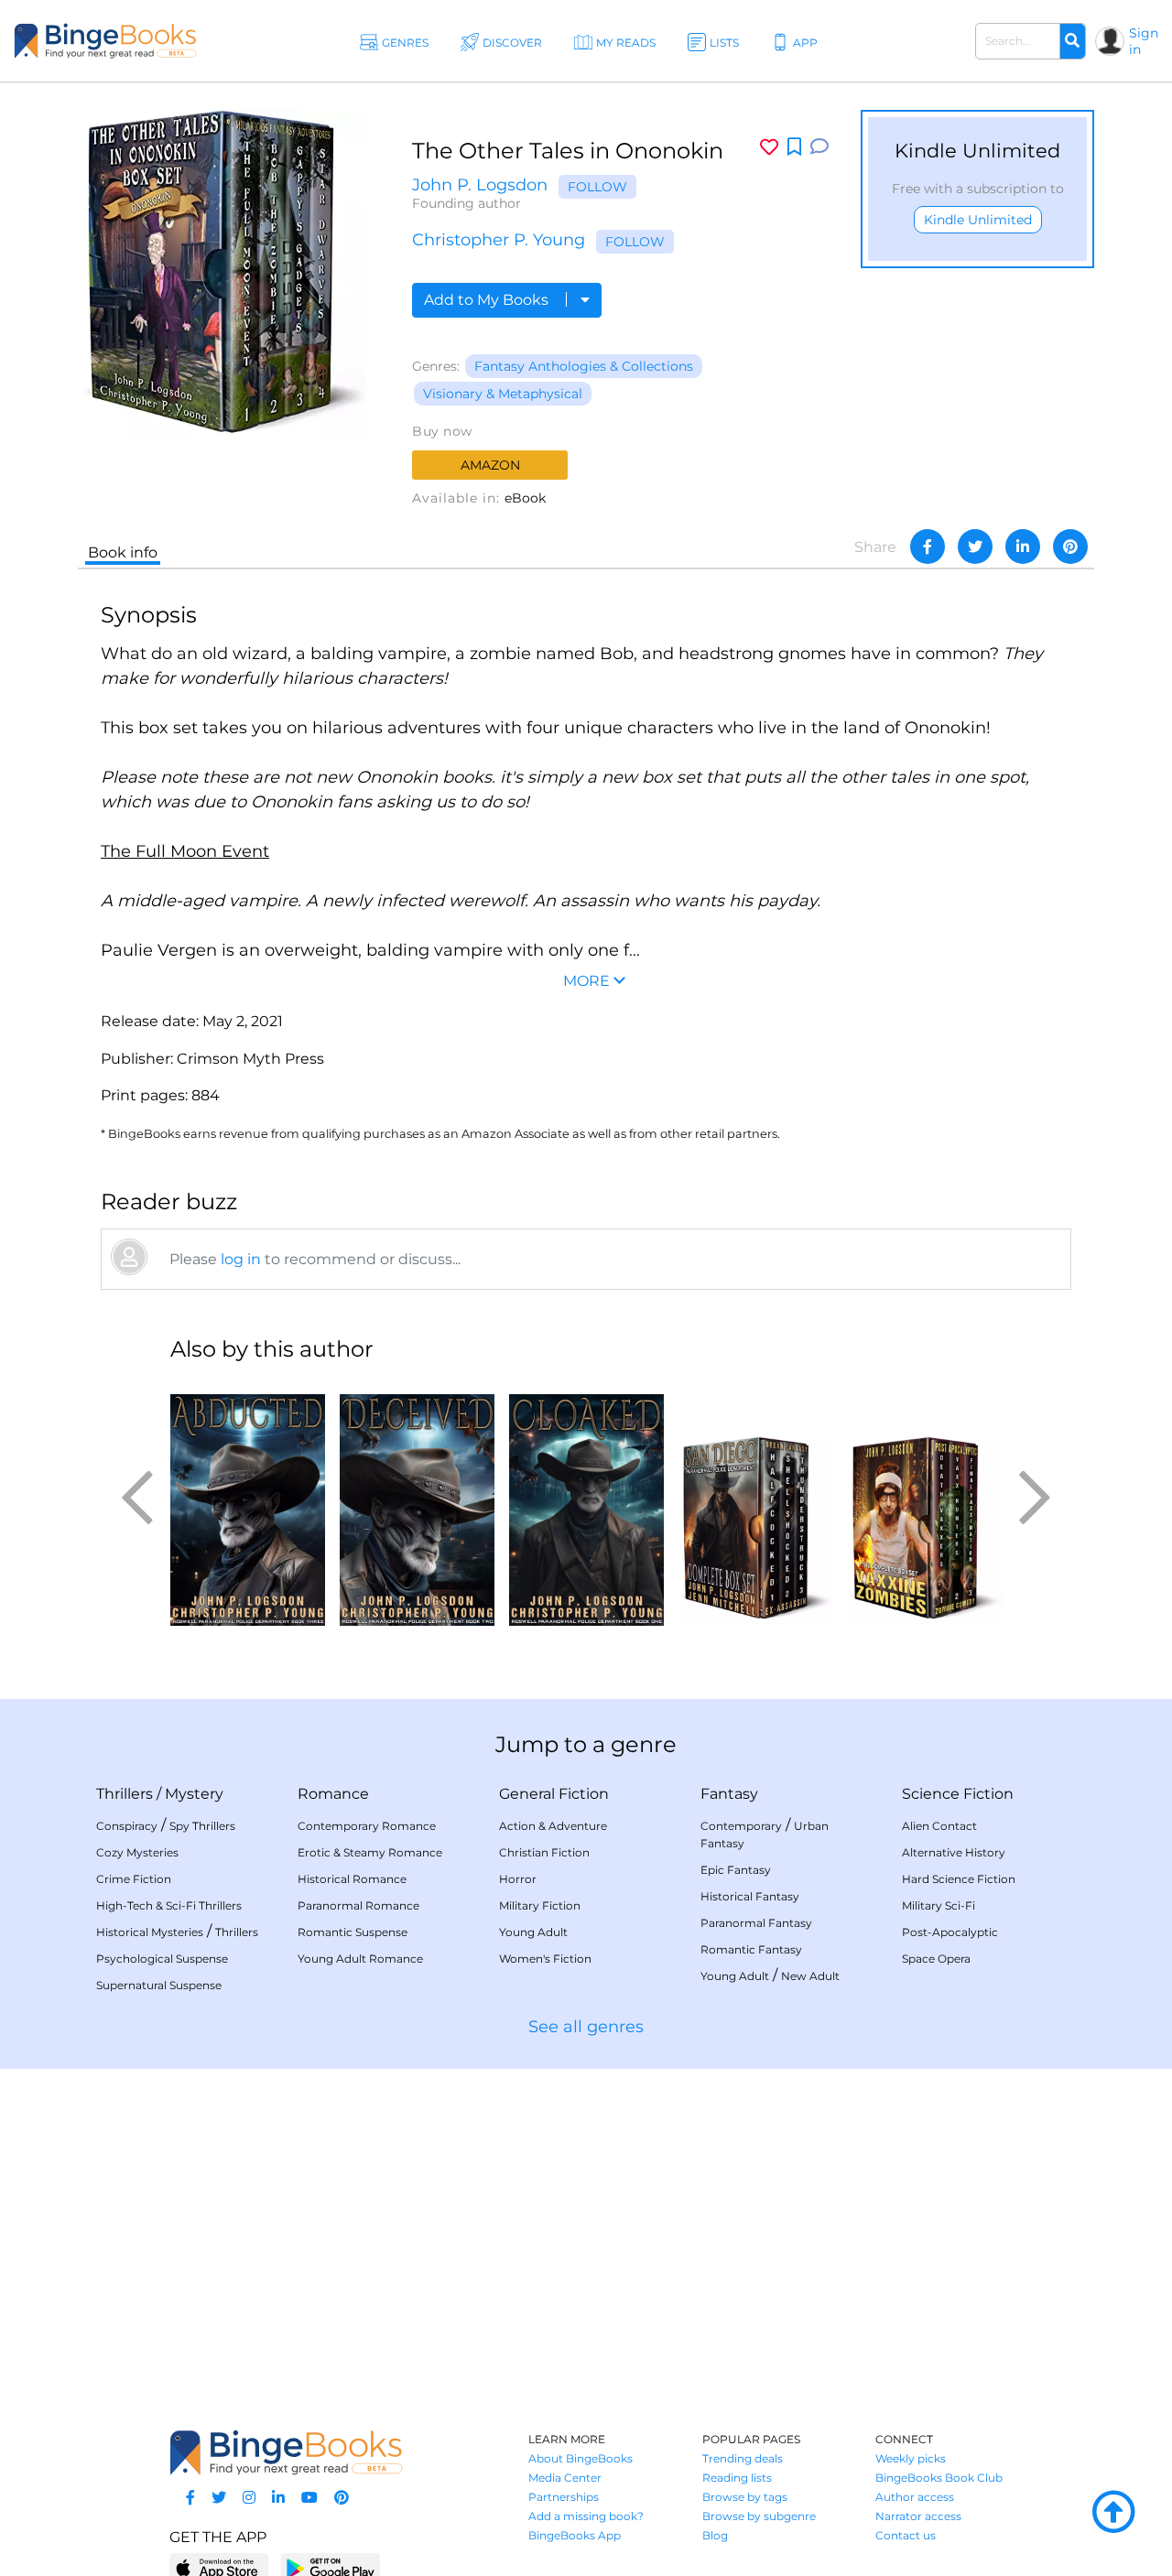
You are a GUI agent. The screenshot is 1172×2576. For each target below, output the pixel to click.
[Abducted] (248, 1502)
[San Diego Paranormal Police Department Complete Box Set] (756, 1502)
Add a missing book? (586, 2516)
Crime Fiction (134, 1879)
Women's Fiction (545, 1959)
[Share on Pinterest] (1070, 547)
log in (241, 1259)
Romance (333, 1794)
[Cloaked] (586, 1502)
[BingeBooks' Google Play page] (330, 2567)
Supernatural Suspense (159, 1985)
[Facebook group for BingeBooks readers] (190, 2498)
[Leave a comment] (819, 147)
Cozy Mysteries (137, 1852)
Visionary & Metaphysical (503, 394)
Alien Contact (939, 1826)
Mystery (194, 1794)
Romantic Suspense (353, 1932)
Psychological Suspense (162, 1959)
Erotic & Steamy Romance (370, 1852)
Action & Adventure (553, 1826)
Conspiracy (127, 1826)
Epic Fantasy (736, 1870)
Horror (518, 1879)
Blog (715, 2535)
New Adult (810, 1976)
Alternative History (954, 1852)
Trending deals (743, 2458)
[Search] (1072, 41)
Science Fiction (958, 1794)
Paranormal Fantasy (756, 1923)
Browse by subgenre (759, 2516)
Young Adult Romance (360, 1959)
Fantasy (729, 1794)
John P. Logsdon (480, 185)
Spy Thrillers (202, 1826)
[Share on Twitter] (975, 547)
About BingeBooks (581, 2458)
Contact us (906, 2535)
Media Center (565, 2478)
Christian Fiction (544, 1852)
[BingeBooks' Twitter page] (219, 2498)
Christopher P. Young (499, 240)
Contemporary (741, 1826)
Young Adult (533, 1932)
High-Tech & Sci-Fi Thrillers (169, 1905)
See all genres (586, 2027)
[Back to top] (1113, 2513)
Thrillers (125, 1794)
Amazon (490, 465)
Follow (597, 187)
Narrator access (918, 2516)
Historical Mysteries (150, 1932)
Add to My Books (488, 300)
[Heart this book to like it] (769, 147)
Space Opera (936, 1959)
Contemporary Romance (367, 1826)
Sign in (1144, 41)
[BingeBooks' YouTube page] (309, 2498)
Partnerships (564, 2497)
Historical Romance (352, 1879)
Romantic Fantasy (751, 1949)
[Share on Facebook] (928, 547)
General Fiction (554, 1794)
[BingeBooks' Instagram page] (249, 2498)
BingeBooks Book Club (939, 2478)
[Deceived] (417, 1502)
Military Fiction (540, 1905)
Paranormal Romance (358, 1905)
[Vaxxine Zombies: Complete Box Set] (925, 1502)
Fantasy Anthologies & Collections (584, 366)
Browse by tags (745, 2497)
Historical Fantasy (750, 1896)
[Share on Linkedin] (1023, 547)
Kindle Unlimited (978, 220)
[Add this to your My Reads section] (794, 147)
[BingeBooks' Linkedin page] (278, 2498)
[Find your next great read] (105, 41)
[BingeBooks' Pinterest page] (342, 2498)
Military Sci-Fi (939, 1905)
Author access (915, 2497)
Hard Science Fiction (959, 1879)
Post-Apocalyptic (950, 1932)
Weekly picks (911, 2458)
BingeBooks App (575, 2535)
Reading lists (737, 2478)
